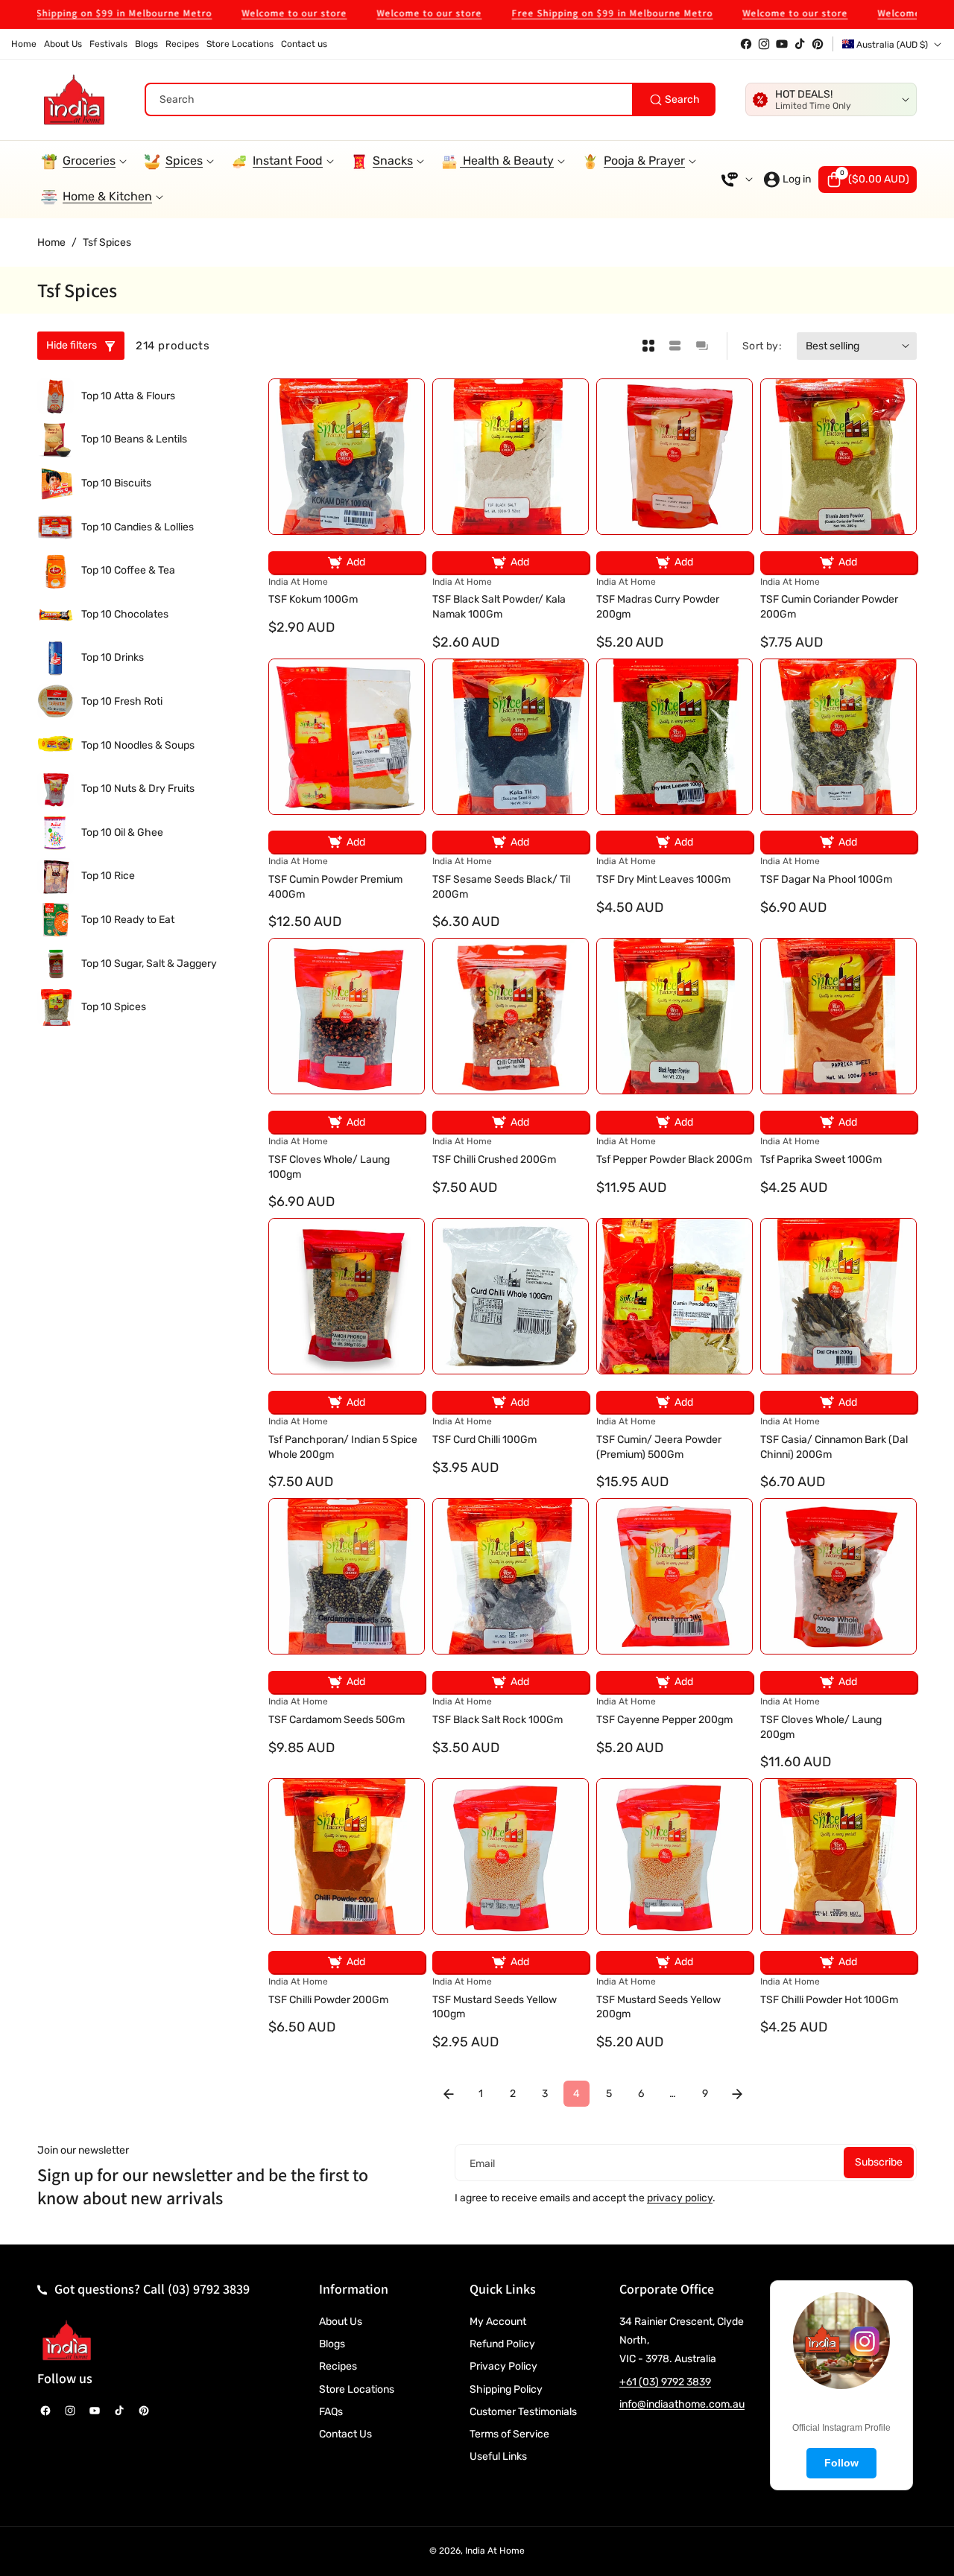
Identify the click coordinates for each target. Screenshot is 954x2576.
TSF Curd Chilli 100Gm (484, 1440)
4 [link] (576, 2094)
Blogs (332, 2344)
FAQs (331, 2412)
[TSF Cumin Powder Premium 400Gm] (347, 737)
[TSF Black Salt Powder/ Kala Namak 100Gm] (511, 457)
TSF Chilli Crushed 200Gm (494, 1159)
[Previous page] (448, 2094)
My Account (498, 2322)
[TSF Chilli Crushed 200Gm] (511, 1016)
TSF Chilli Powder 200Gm (328, 2000)
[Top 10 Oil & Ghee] (56, 833)
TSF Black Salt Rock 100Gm (497, 1720)
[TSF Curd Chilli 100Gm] (511, 1296)
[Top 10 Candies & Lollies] (56, 527)
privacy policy (680, 2198)
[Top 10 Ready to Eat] (56, 920)
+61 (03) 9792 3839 (665, 2382)
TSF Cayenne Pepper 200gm (664, 1720)
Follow (841, 2463)
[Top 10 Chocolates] (56, 615)
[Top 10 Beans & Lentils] (56, 440)
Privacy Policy (503, 2366)
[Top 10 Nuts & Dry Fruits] (56, 789)
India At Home (495, 2551)
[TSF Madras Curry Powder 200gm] (675, 457)
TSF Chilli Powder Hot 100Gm (829, 2000)
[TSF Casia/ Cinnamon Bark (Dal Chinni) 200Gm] (838, 1296)
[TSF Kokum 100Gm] (347, 457)
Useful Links (498, 2456)
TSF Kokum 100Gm (313, 599)
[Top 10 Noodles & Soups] (56, 745)
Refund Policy (502, 2344)
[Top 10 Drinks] (56, 658)
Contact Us (345, 2434)
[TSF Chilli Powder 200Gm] (347, 1856)
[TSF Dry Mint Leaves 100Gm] (675, 737)
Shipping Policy (506, 2389)
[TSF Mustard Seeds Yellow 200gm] (675, 1856)
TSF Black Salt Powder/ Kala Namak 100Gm (499, 607)
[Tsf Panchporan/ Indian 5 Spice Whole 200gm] (347, 1296)
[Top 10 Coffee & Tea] (56, 571)
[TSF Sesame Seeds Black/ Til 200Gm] (511, 737)
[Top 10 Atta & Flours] (56, 397)
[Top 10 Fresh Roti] (56, 702)
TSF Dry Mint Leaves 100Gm (663, 879)
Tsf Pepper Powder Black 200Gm (674, 1159)
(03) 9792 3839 (209, 2289)
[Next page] (737, 2094)
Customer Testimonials (523, 2412)
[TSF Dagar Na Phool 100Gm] (838, 737)
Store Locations (357, 2389)
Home (51, 242)
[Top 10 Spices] (56, 1008)
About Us (341, 2322)
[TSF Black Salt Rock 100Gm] (511, 1576)
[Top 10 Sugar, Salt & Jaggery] (56, 964)
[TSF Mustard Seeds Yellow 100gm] (511, 1856)
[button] (868, 180)
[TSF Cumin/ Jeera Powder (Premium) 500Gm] (675, 1296)
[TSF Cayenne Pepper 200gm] (675, 1576)
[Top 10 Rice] (56, 876)
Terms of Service (509, 2434)
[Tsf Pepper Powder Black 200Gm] (675, 1016)
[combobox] (430, 99)
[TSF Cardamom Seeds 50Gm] (347, 1576)
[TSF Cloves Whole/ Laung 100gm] (347, 1016)
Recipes (338, 2366)
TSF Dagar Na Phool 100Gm (826, 879)
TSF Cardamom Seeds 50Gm (337, 1720)
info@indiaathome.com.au (682, 2404)
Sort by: (762, 346)
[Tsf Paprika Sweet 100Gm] (838, 1016)
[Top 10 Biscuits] (56, 484)
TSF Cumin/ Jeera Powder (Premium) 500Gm (659, 1447)
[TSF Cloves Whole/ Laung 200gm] (838, 1576)
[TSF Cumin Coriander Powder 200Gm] (838, 457)
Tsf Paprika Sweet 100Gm (821, 1159)
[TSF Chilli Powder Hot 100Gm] (838, 1856)
